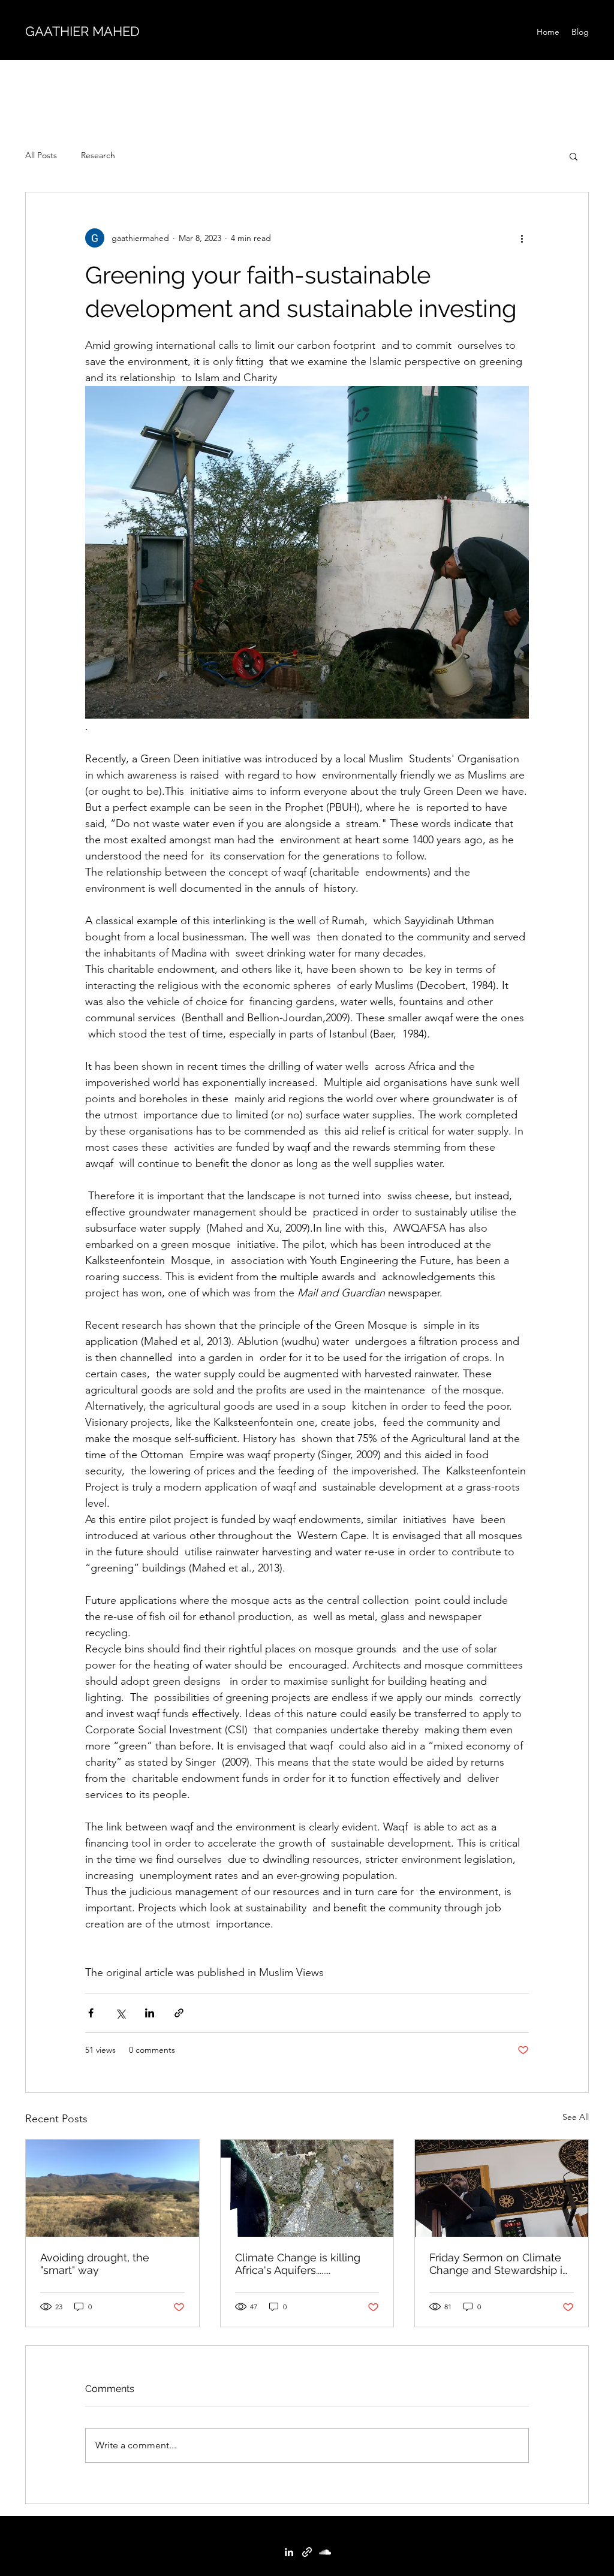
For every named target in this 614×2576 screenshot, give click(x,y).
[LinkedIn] (289, 2552)
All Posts (41, 155)
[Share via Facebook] (91, 2013)
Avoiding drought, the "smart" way (95, 2264)
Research (98, 155)
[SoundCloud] (325, 2552)
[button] (574, 156)
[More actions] (522, 238)
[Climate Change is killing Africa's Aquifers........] (307, 2188)
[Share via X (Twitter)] (120, 2013)
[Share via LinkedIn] (150, 2013)
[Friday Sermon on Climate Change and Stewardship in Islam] (502, 2188)
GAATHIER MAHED (82, 31)
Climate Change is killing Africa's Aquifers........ (298, 2264)
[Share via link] (179, 2013)
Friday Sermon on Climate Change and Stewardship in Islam (499, 2264)
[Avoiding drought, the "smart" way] (112, 2188)
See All (576, 2117)
